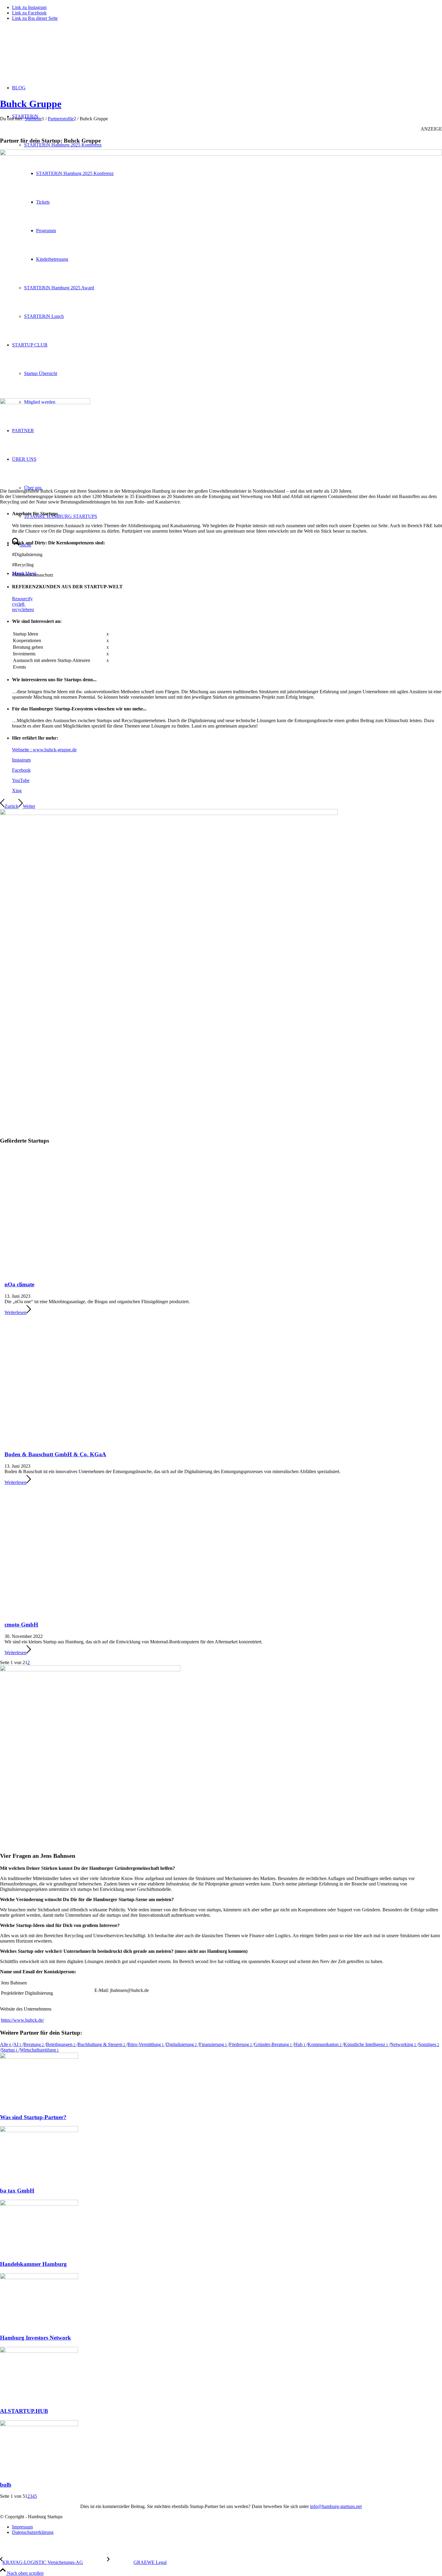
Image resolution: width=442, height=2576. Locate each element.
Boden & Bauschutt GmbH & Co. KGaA (55, 1454)
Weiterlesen (15, 1312)
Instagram (21, 760)
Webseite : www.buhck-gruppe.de (44, 750)
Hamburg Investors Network (35, 2338)
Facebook (21, 770)
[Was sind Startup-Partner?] (39, 2057)
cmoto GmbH (21, 1625)
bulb (6, 2485)
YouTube (21, 780)
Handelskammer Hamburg (33, 2264)
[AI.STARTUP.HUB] (39, 2351)
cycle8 (19, 604)
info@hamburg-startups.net (336, 2506)
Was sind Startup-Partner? (33, 2117)
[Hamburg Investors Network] (39, 2277)
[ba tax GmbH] (39, 2130)
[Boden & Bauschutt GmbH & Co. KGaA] (74, 1438)
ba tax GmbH (17, 2191)
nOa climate (19, 1284)
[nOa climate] (74, 1268)
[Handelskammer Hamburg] (39, 2204)
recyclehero (23, 609)
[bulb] (39, 2425)
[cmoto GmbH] (74, 1608)
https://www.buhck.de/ (22, 2020)
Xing (17, 791)
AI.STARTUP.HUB (24, 2411)
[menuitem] (227, 2527)
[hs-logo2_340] (45, 54)
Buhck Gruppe (31, 104)
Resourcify (22, 599)
